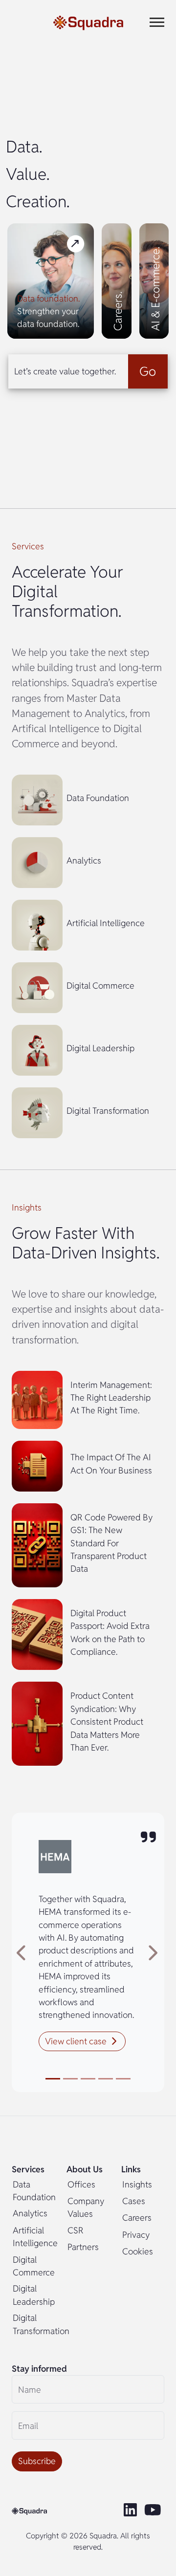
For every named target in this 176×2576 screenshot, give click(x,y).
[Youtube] (154, 2511)
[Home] (88, 22)
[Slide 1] (53, 2079)
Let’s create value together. (65, 371)
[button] (82, 2041)
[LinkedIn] (131, 2511)
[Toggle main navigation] (157, 22)
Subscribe (37, 2461)
